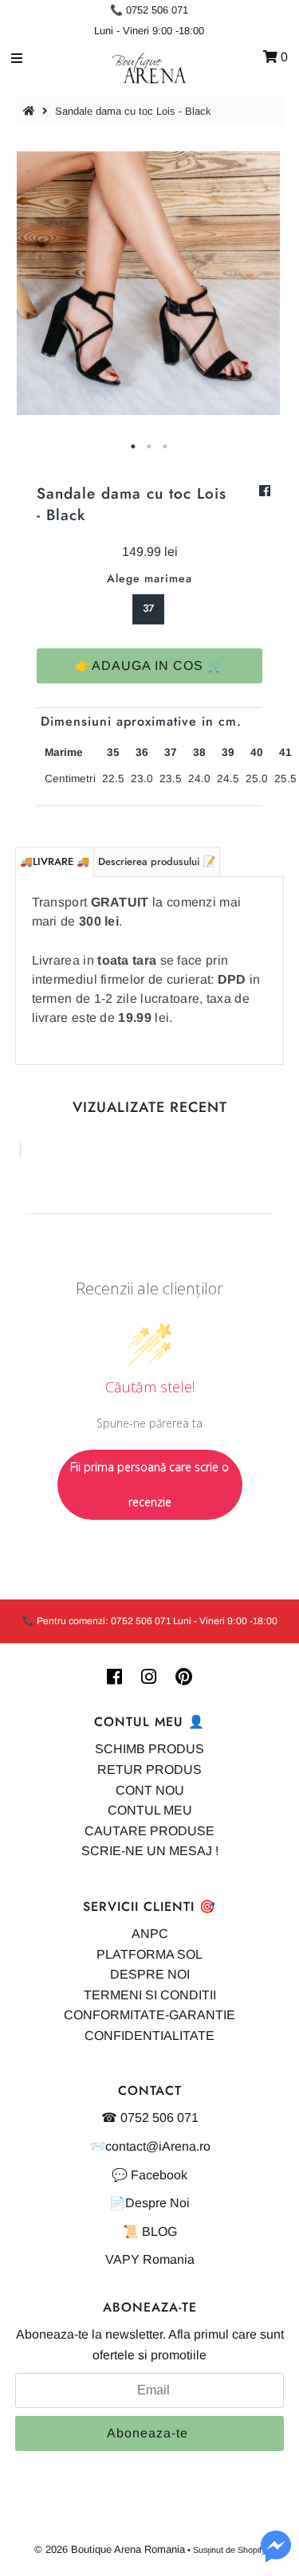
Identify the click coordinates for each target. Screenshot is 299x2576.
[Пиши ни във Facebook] (276, 2556)
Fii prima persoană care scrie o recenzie (149, 1484)
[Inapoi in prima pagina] (31, 111)
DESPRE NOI (150, 1974)
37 (148, 608)
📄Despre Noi (149, 2203)
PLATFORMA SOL (149, 1954)
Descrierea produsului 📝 (157, 861)
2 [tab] (150, 447)
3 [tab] (166, 447)
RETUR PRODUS (149, 1770)
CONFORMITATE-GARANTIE (149, 2015)
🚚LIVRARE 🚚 (55, 861)
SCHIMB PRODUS (149, 1749)
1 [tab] (134, 447)
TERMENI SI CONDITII (150, 1995)
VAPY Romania (150, 2259)
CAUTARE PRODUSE (149, 1831)
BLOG (159, 2231)
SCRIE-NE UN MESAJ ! (150, 1851)
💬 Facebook (149, 2175)
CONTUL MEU (150, 1810)
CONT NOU (150, 1790)
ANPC (150, 1934)
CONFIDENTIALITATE (149, 2036)
